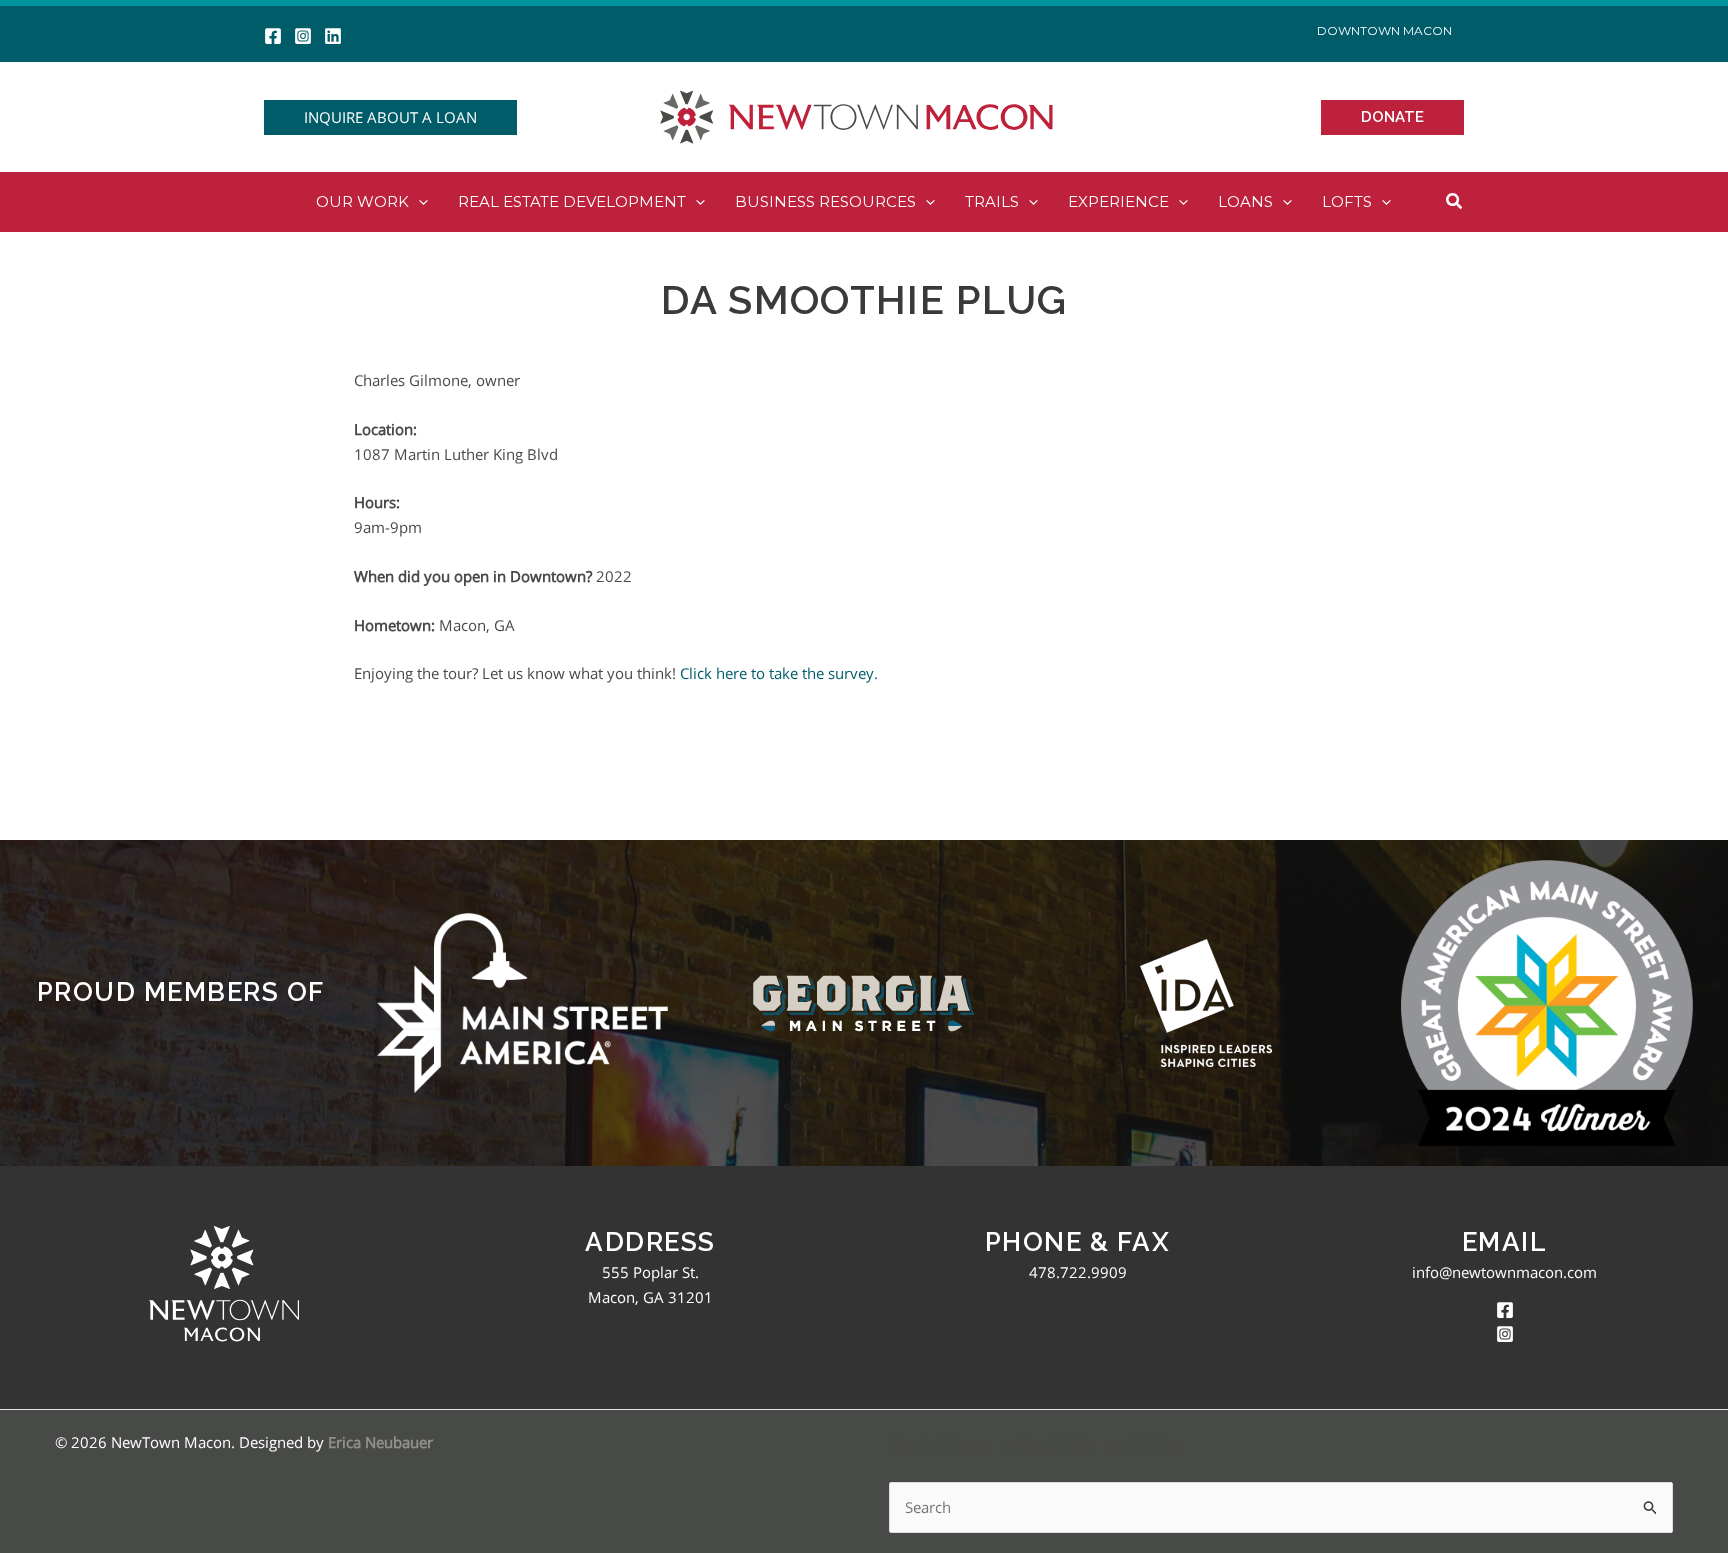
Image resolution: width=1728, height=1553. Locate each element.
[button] (390, 117)
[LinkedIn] (333, 36)
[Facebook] (273, 36)
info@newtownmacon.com (1504, 1272)
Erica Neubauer (380, 1442)
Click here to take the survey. (779, 673)
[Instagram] (303, 36)
